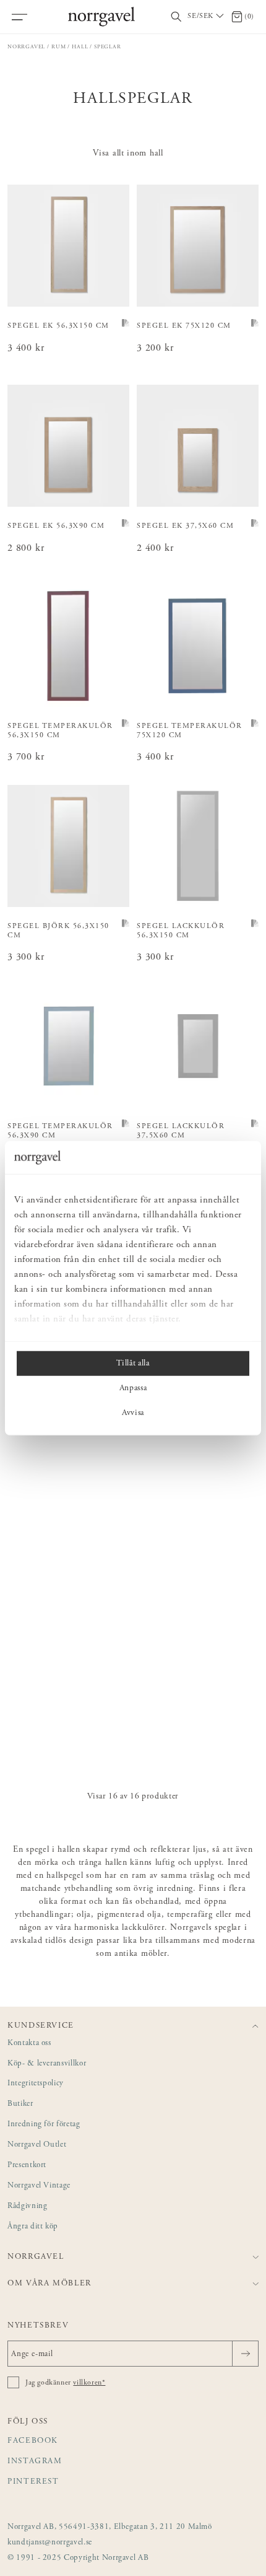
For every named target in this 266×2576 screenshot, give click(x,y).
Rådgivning (28, 2206)
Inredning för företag (44, 2125)
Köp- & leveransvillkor (47, 2064)
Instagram (35, 2462)
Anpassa (133, 1388)
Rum (58, 47)
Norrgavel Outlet (37, 2145)
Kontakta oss (29, 2044)
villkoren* (89, 2383)
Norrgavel (26, 47)
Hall (80, 47)
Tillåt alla (133, 1363)
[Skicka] (245, 2354)
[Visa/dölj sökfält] (176, 17)
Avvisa (133, 1413)
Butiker (20, 2104)
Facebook (33, 2441)
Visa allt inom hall (128, 154)
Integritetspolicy (36, 2084)
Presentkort (27, 2166)
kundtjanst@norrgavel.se (50, 2543)
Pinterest (33, 2482)
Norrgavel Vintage (39, 2186)
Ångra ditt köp (33, 2227)
